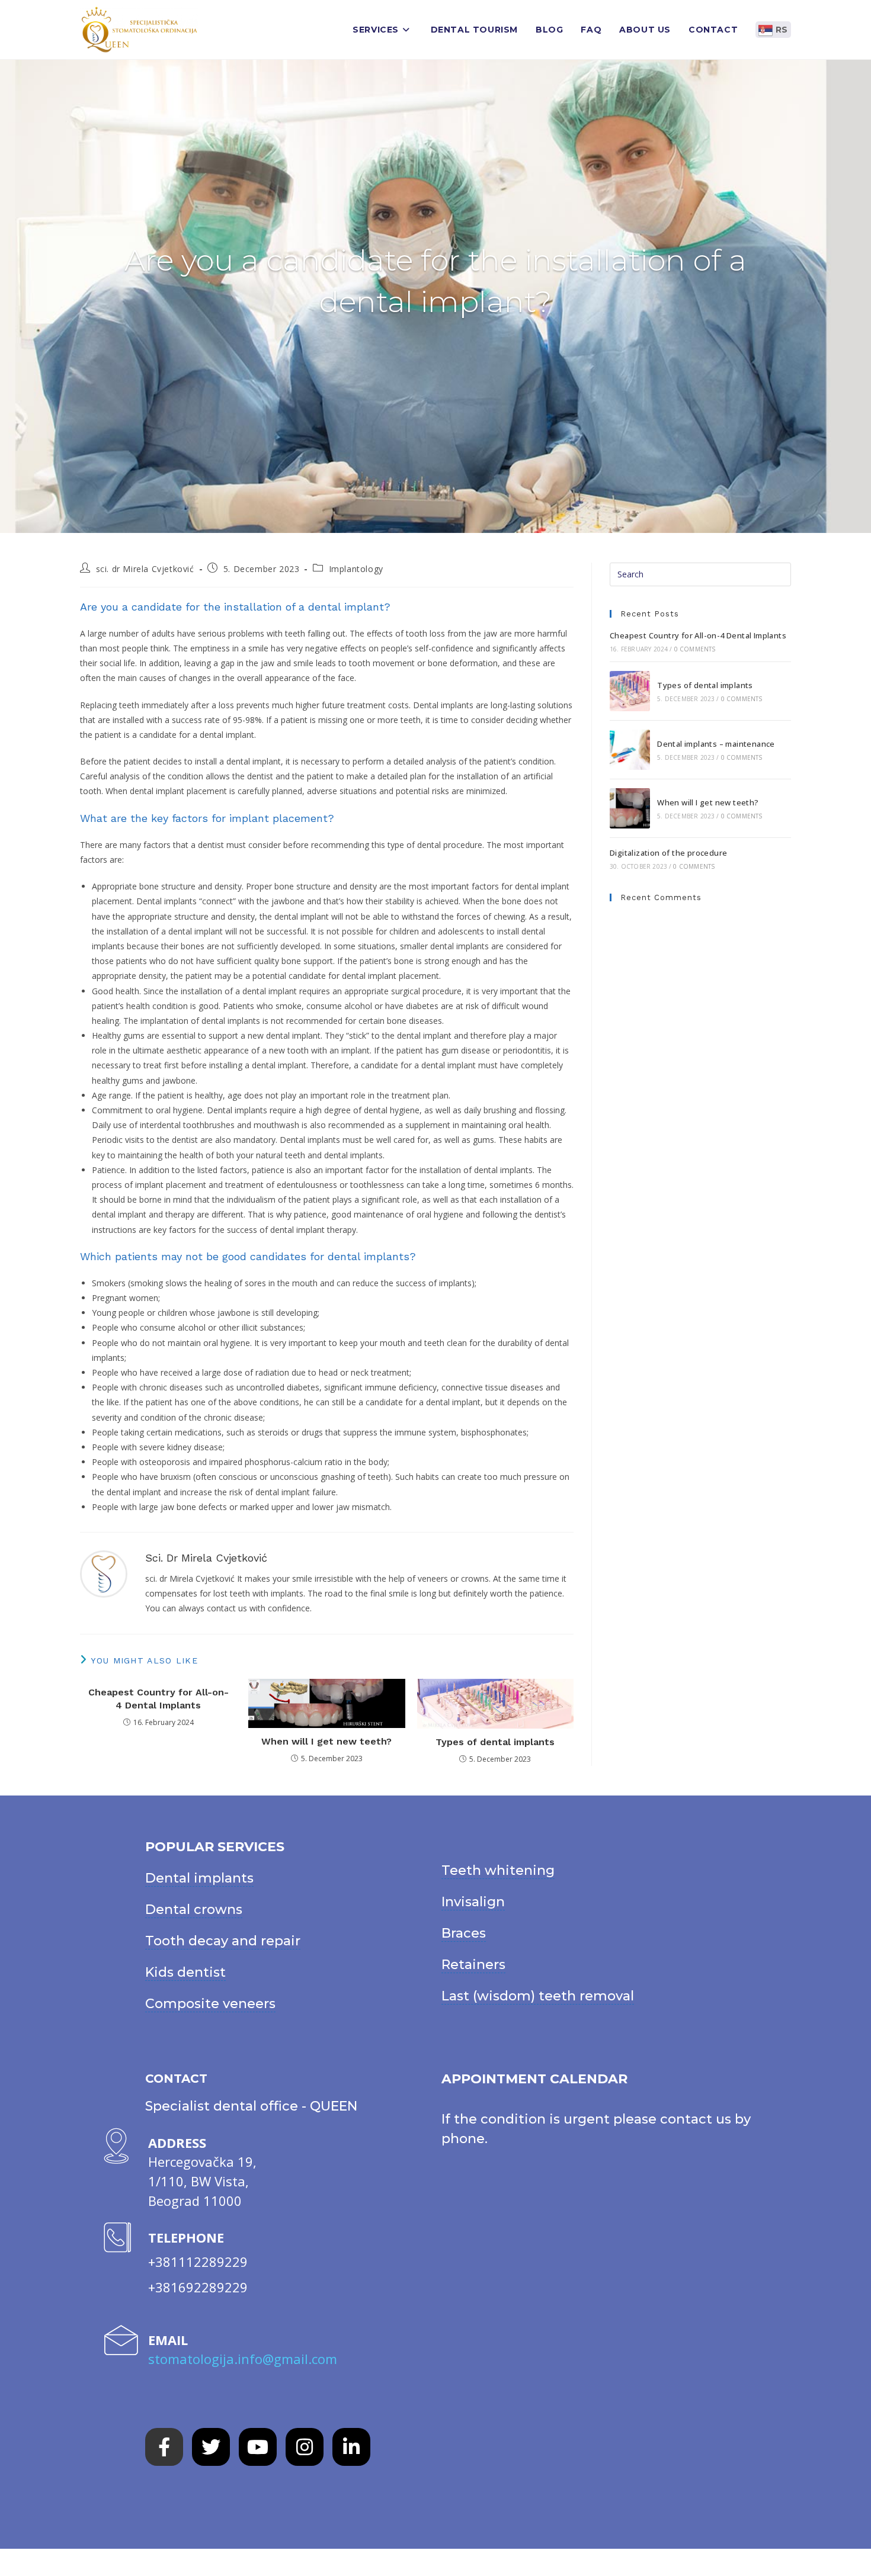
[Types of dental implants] (630, 691)
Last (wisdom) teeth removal (538, 1996)
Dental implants (199, 1878)
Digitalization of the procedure (668, 853)
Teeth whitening (498, 1870)
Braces (464, 1933)
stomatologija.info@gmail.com (243, 2359)
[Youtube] (258, 2447)
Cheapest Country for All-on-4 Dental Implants (158, 1699)
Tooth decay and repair (223, 1941)
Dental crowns (194, 1909)
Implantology (356, 569)
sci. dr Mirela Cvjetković (145, 569)
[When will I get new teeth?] (630, 808)
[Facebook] (164, 2447)
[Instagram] (305, 2447)
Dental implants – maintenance (716, 744)
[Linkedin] (351, 2447)
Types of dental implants (495, 1742)
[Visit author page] (104, 1573)
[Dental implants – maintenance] (630, 750)
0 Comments (695, 649)
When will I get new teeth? (326, 1741)
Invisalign (473, 1902)
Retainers (473, 1965)
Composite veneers (210, 2004)
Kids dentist (185, 1972)
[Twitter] (211, 2447)
